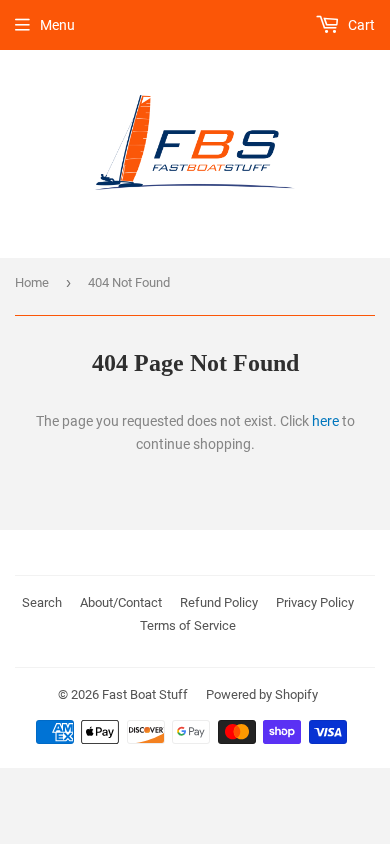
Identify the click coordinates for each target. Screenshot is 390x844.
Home (32, 282)
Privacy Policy (315, 602)
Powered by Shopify (262, 694)
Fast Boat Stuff (145, 694)
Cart (360, 25)
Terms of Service (188, 625)
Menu (57, 25)
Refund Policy (219, 602)
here (325, 421)
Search (42, 602)
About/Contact (121, 602)
